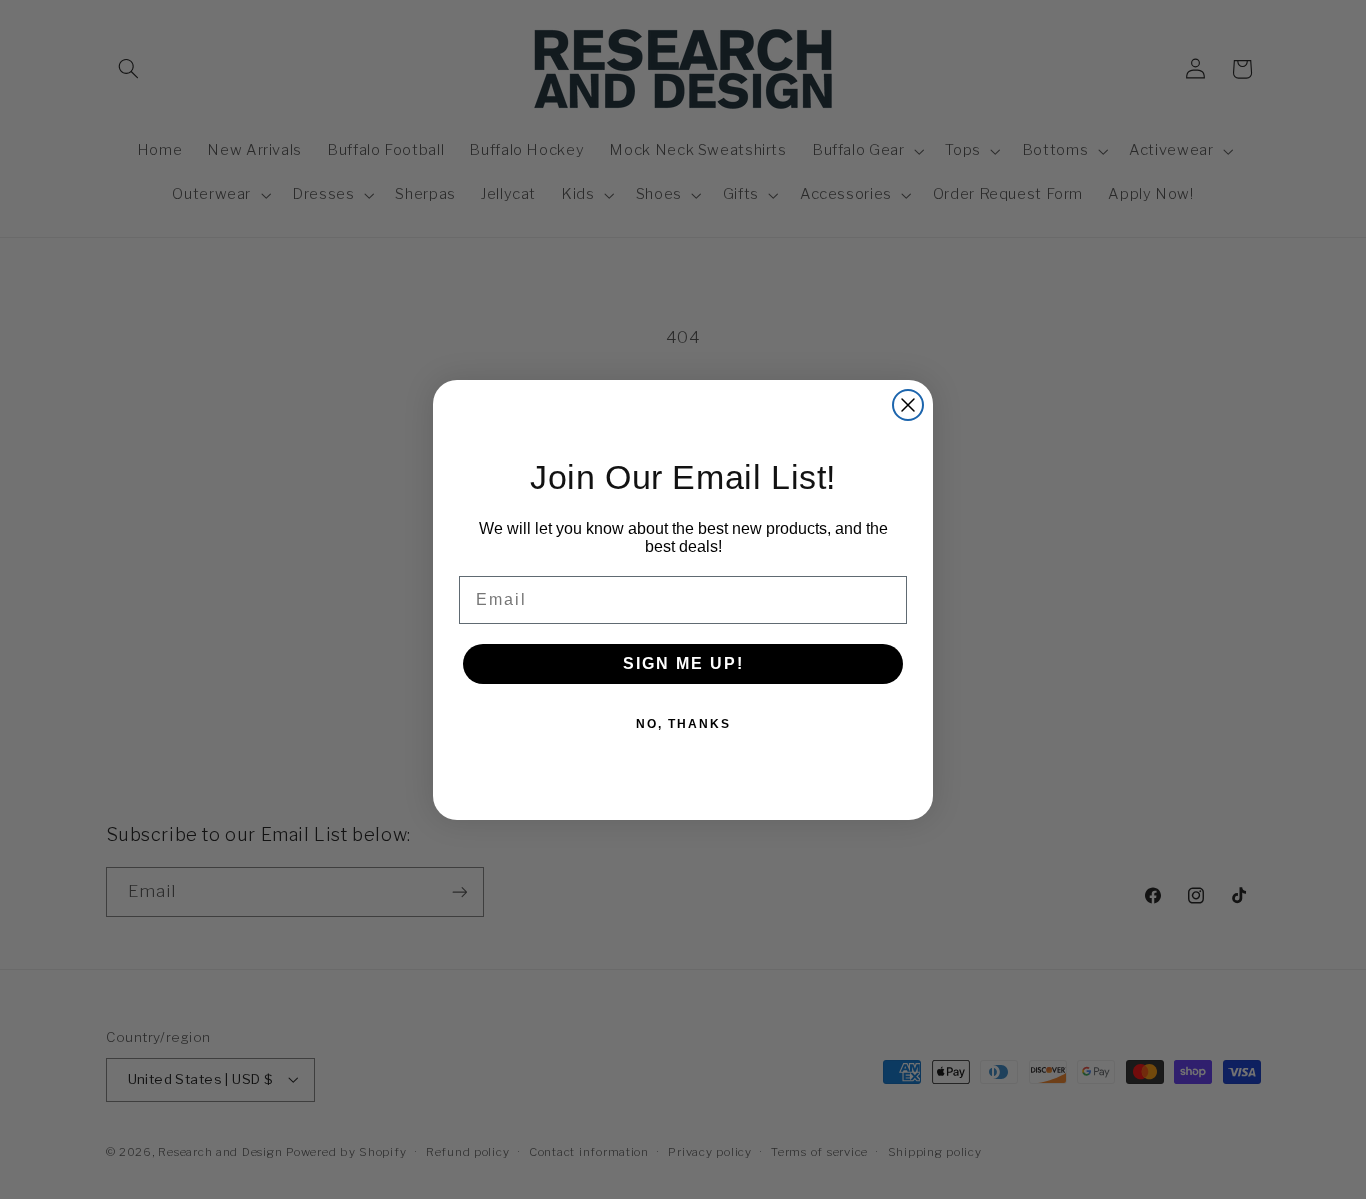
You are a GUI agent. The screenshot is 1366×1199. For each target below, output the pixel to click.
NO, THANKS (683, 724)
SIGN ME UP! (683, 663)
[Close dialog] (908, 405)
